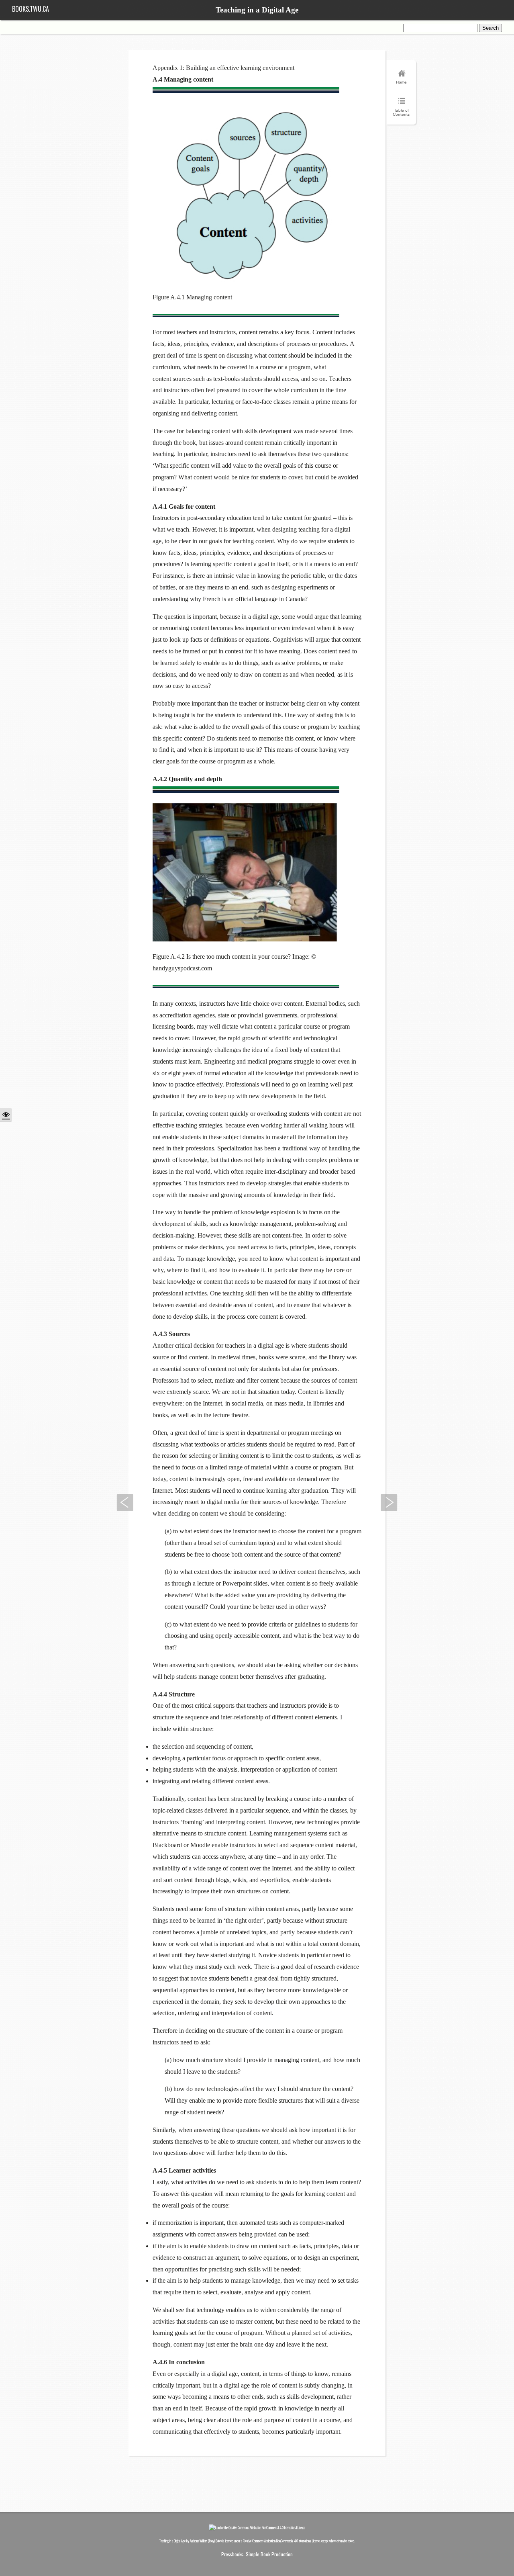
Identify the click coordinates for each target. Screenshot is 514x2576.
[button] (6, 1115)
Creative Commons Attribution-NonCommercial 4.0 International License (281, 2541)
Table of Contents (401, 112)
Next (389, 1503)
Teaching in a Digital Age (257, 10)
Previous (125, 1503)
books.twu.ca (31, 9)
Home (401, 82)
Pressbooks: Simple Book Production (257, 2554)
